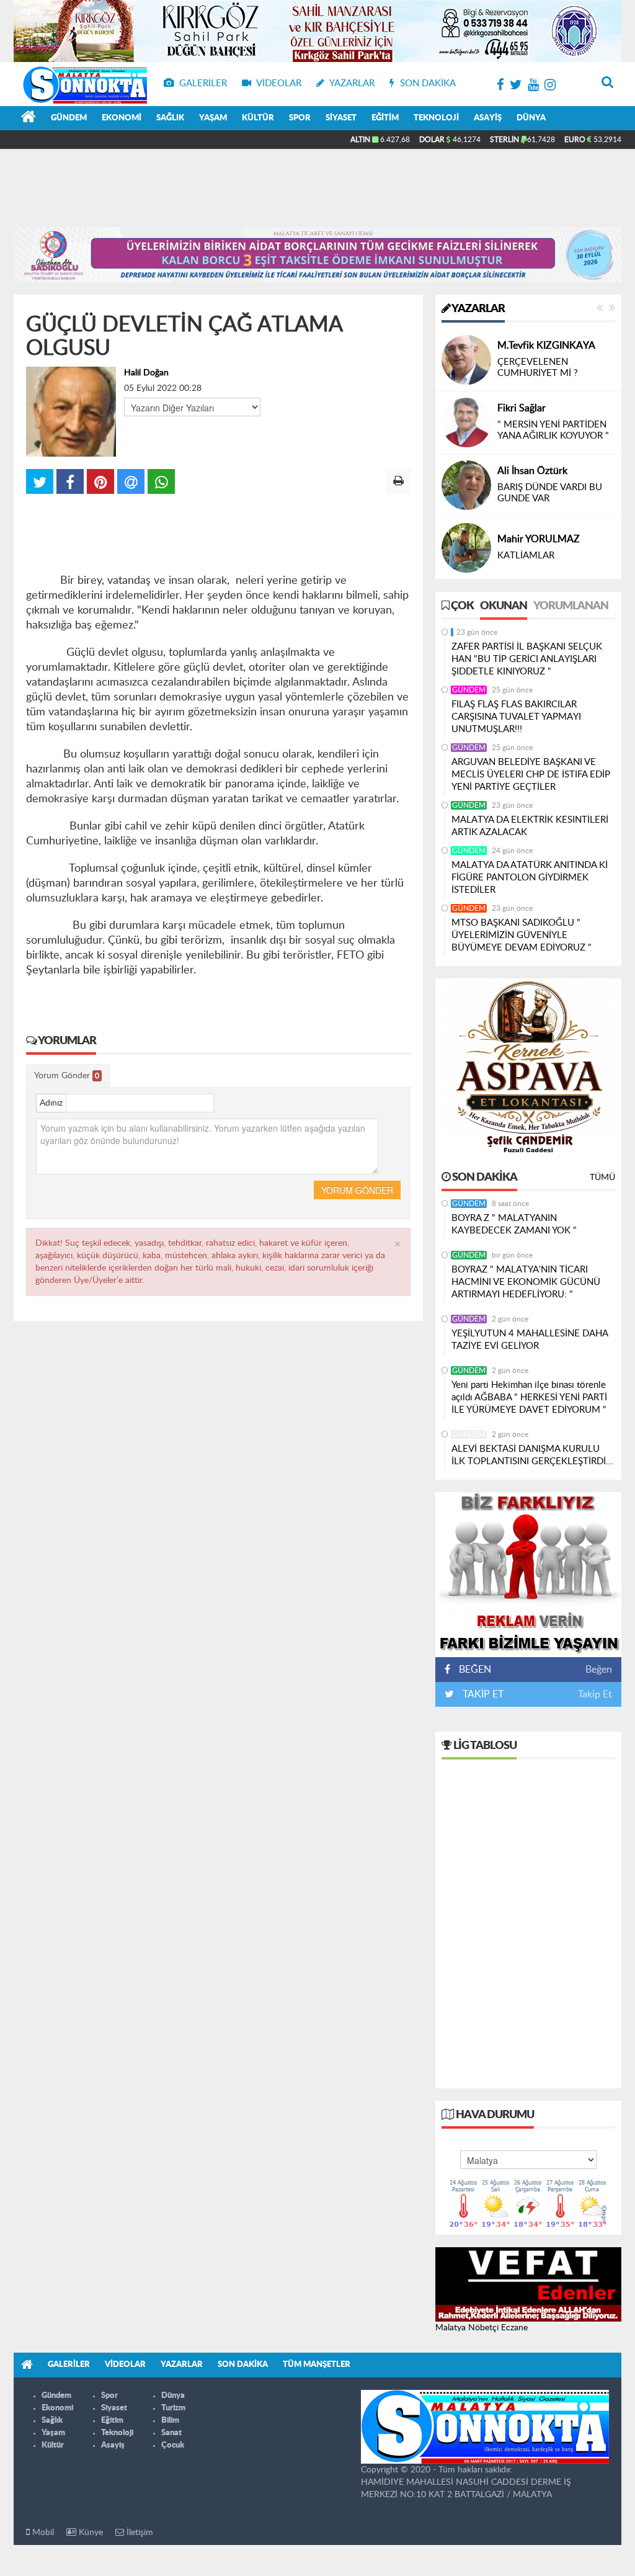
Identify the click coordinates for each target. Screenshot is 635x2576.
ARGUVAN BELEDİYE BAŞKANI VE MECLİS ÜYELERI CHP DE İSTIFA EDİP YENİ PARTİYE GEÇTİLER (531, 775)
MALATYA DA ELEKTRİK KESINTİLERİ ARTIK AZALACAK (530, 826)
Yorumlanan (571, 606)
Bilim (170, 2421)
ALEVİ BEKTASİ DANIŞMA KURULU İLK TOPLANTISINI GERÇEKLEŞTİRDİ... (532, 1455)
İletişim (139, 2533)
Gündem (69, 118)
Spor (300, 118)
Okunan (504, 606)
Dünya (531, 118)
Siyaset (341, 118)
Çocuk (173, 2445)
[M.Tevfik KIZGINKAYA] (466, 360)
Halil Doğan (146, 373)
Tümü (602, 1178)
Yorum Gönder (67, 1076)
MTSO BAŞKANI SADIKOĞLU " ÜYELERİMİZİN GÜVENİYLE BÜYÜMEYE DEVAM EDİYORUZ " (522, 935)
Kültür (258, 118)
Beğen (599, 1670)
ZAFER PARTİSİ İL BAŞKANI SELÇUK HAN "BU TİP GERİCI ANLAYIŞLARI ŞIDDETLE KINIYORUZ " (527, 659)
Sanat (171, 2433)
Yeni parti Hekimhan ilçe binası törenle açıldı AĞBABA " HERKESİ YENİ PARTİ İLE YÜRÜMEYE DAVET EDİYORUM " (529, 1398)
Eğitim (385, 118)
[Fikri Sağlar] (466, 423)
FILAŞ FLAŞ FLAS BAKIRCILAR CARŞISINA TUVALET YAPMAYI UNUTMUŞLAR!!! (516, 717)
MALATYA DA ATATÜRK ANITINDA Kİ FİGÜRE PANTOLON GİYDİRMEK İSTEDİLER (530, 878)
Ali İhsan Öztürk (532, 471)
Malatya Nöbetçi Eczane (482, 2328)
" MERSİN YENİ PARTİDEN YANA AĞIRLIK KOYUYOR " (553, 430)
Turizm (173, 2408)
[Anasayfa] (29, 119)
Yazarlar (477, 309)
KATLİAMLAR (526, 556)
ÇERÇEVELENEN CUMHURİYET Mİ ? (538, 368)
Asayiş (488, 118)
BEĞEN (475, 1670)
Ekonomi (122, 118)
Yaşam (213, 118)
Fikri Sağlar (522, 408)
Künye (90, 2533)
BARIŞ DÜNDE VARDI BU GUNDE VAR (550, 493)
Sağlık (170, 118)
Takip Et (595, 1694)
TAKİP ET (482, 1694)
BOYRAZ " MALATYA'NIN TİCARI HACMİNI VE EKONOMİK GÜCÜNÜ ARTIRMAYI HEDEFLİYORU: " (526, 1282)
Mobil (42, 2533)
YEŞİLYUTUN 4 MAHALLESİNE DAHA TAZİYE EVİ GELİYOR (530, 1340)
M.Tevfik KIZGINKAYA (546, 346)
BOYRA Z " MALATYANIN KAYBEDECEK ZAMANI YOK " (514, 1224)
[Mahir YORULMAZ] (466, 548)
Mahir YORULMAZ (539, 539)
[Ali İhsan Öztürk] (466, 485)
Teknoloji (436, 118)
